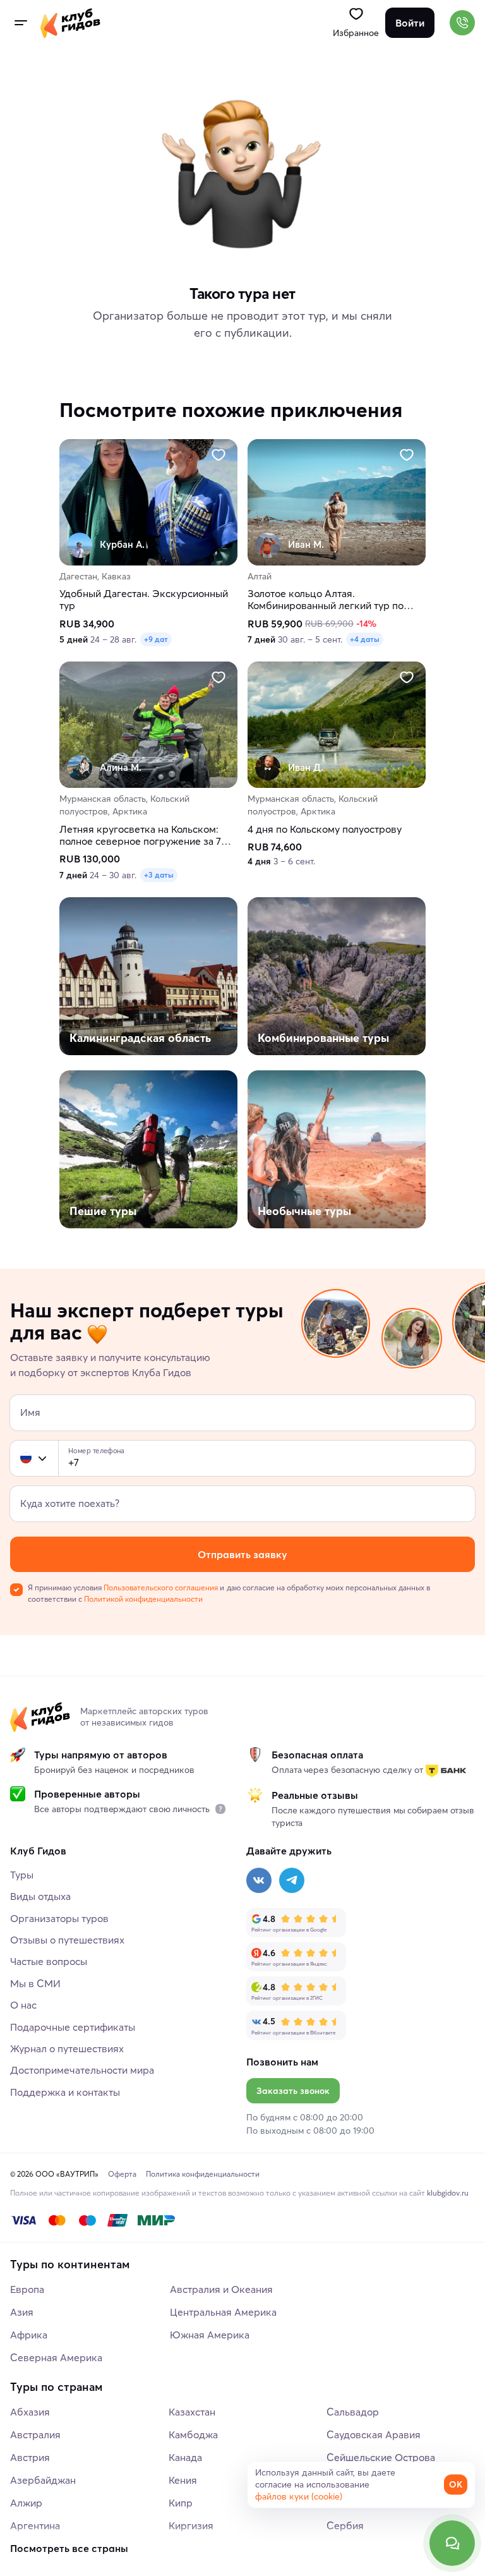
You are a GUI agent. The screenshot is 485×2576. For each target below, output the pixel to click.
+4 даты (365, 640)
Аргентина (35, 2525)
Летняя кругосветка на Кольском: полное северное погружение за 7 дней (140, 835)
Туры (22, 1875)
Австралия (35, 2434)
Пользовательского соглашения (161, 1587)
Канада (185, 2457)
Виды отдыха (40, 1896)
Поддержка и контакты (65, 2092)
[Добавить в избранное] (219, 455)
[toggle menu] (20, 23)
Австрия (30, 2457)
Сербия (345, 2525)
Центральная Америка (223, 2312)
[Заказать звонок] (462, 23)
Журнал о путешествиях (67, 2048)
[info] (220, 1809)
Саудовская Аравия (374, 2434)
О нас (23, 2005)
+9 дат (156, 640)
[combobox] (34, 1458)
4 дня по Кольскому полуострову (325, 829)
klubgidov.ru (448, 2193)
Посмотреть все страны (69, 2548)
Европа (27, 2289)
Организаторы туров (59, 1918)
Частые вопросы (49, 1961)
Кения (183, 2480)
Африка (29, 2335)
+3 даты (159, 875)
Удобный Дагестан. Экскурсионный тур (144, 600)
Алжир (26, 2503)
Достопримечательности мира (82, 2070)
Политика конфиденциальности (203, 2174)
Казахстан (192, 2412)
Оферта (122, 2174)
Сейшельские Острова (381, 2457)
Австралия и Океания (221, 2289)
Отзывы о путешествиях (67, 1940)
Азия (22, 2312)
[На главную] (70, 23)
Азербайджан (43, 2480)
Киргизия (191, 2525)
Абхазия (30, 2412)
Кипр (181, 2503)
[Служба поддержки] (452, 2543)
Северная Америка (56, 2357)
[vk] (259, 1880)
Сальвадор (353, 2412)
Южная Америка (210, 2335)
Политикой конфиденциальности (143, 1599)
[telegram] (292, 1880)
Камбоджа (193, 2434)
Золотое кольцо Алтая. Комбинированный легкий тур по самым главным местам (326, 600)
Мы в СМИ (35, 1983)
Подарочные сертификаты (73, 2027)
